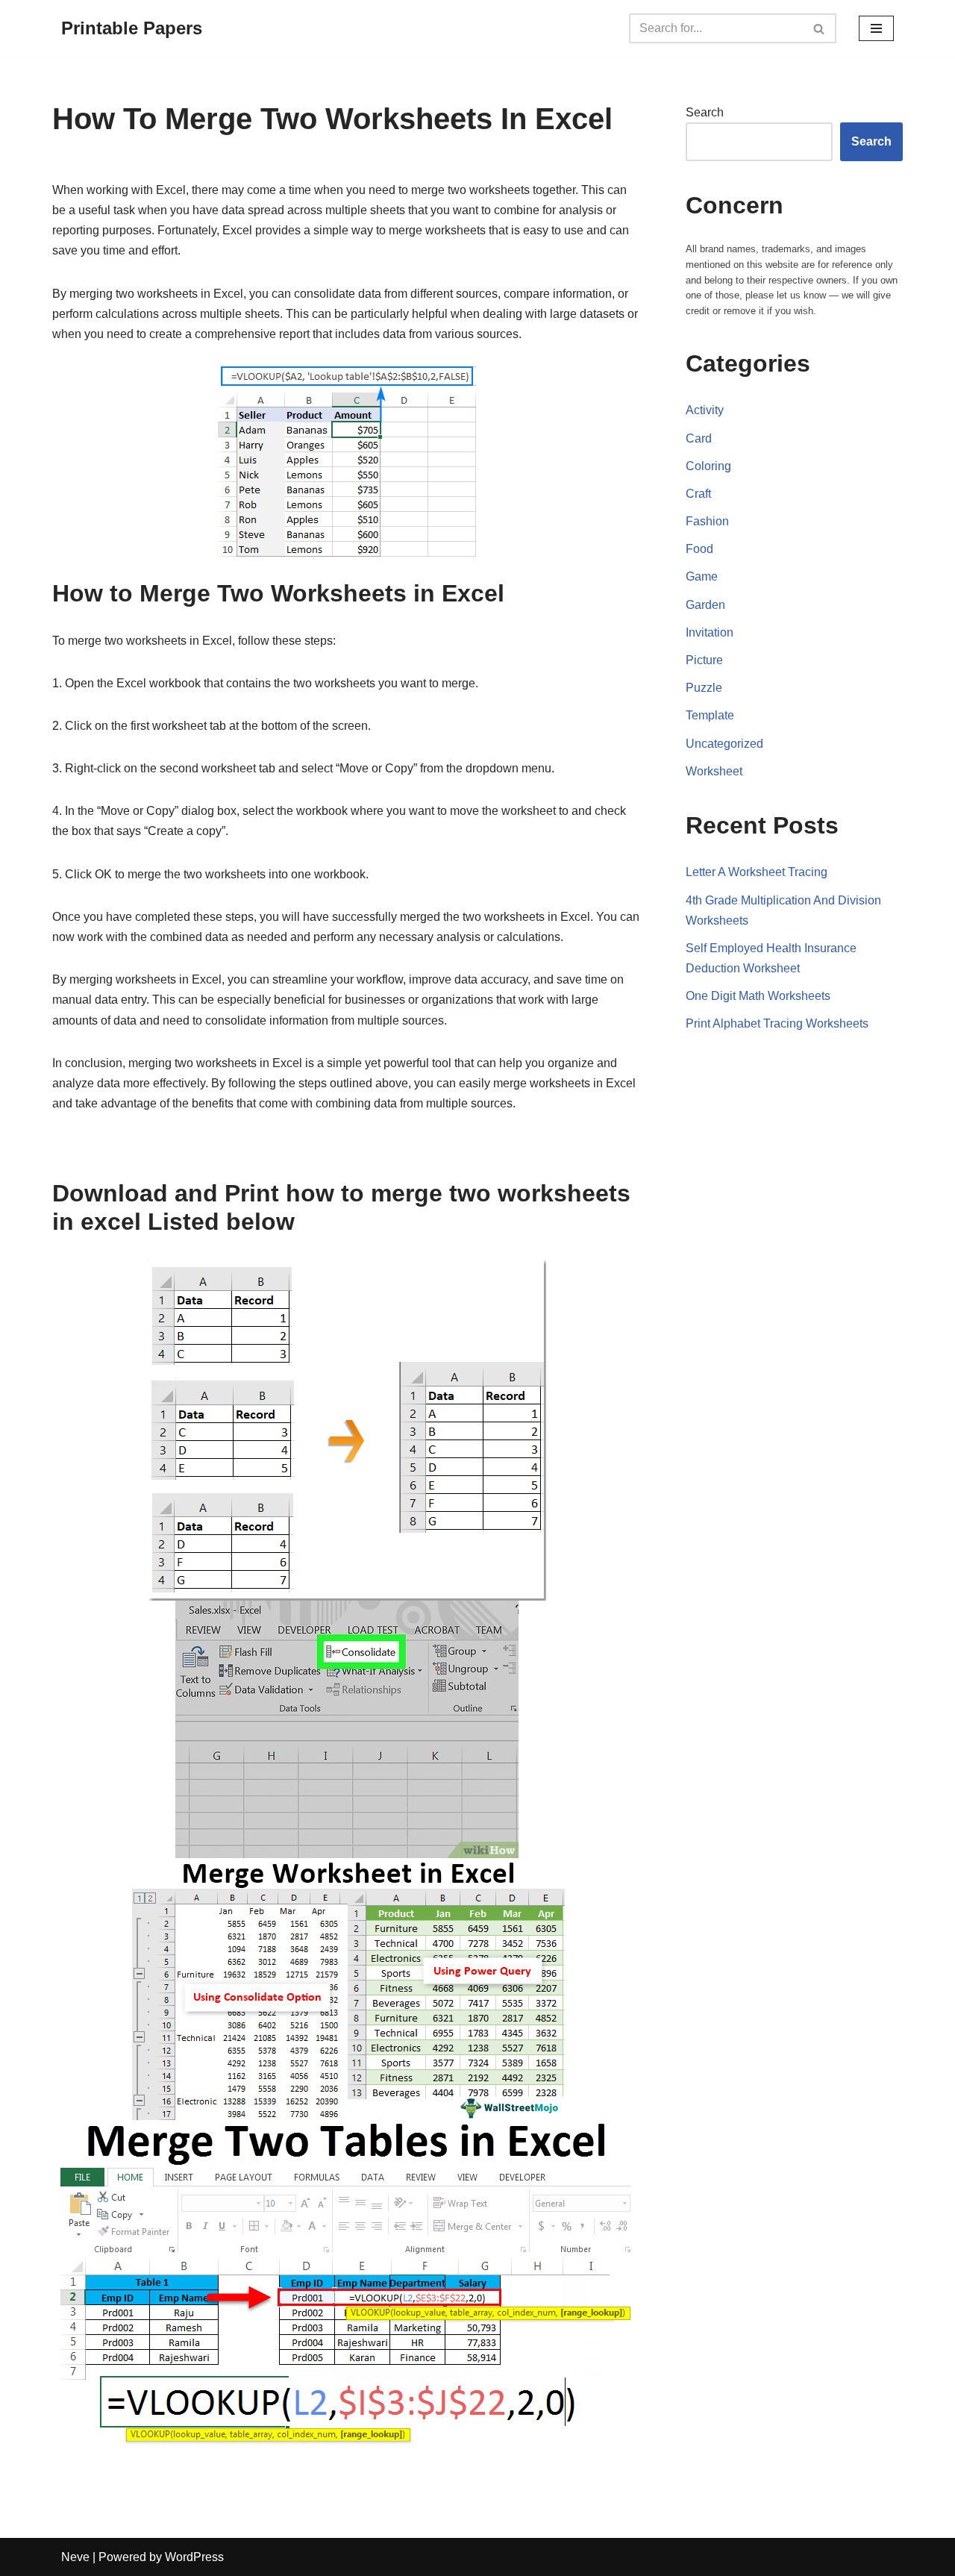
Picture (704, 660)
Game (702, 576)
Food (699, 549)
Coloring (708, 466)
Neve (75, 2557)
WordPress (194, 2557)
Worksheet (714, 771)
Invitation (710, 632)
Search (705, 112)
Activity (705, 410)
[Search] (820, 28)
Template (710, 715)
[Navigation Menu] (876, 28)
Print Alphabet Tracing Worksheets (777, 1023)
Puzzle (704, 688)
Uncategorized (724, 744)
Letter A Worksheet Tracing (757, 872)
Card (699, 438)
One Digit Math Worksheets (758, 996)
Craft (698, 494)
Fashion (707, 521)
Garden (705, 605)
